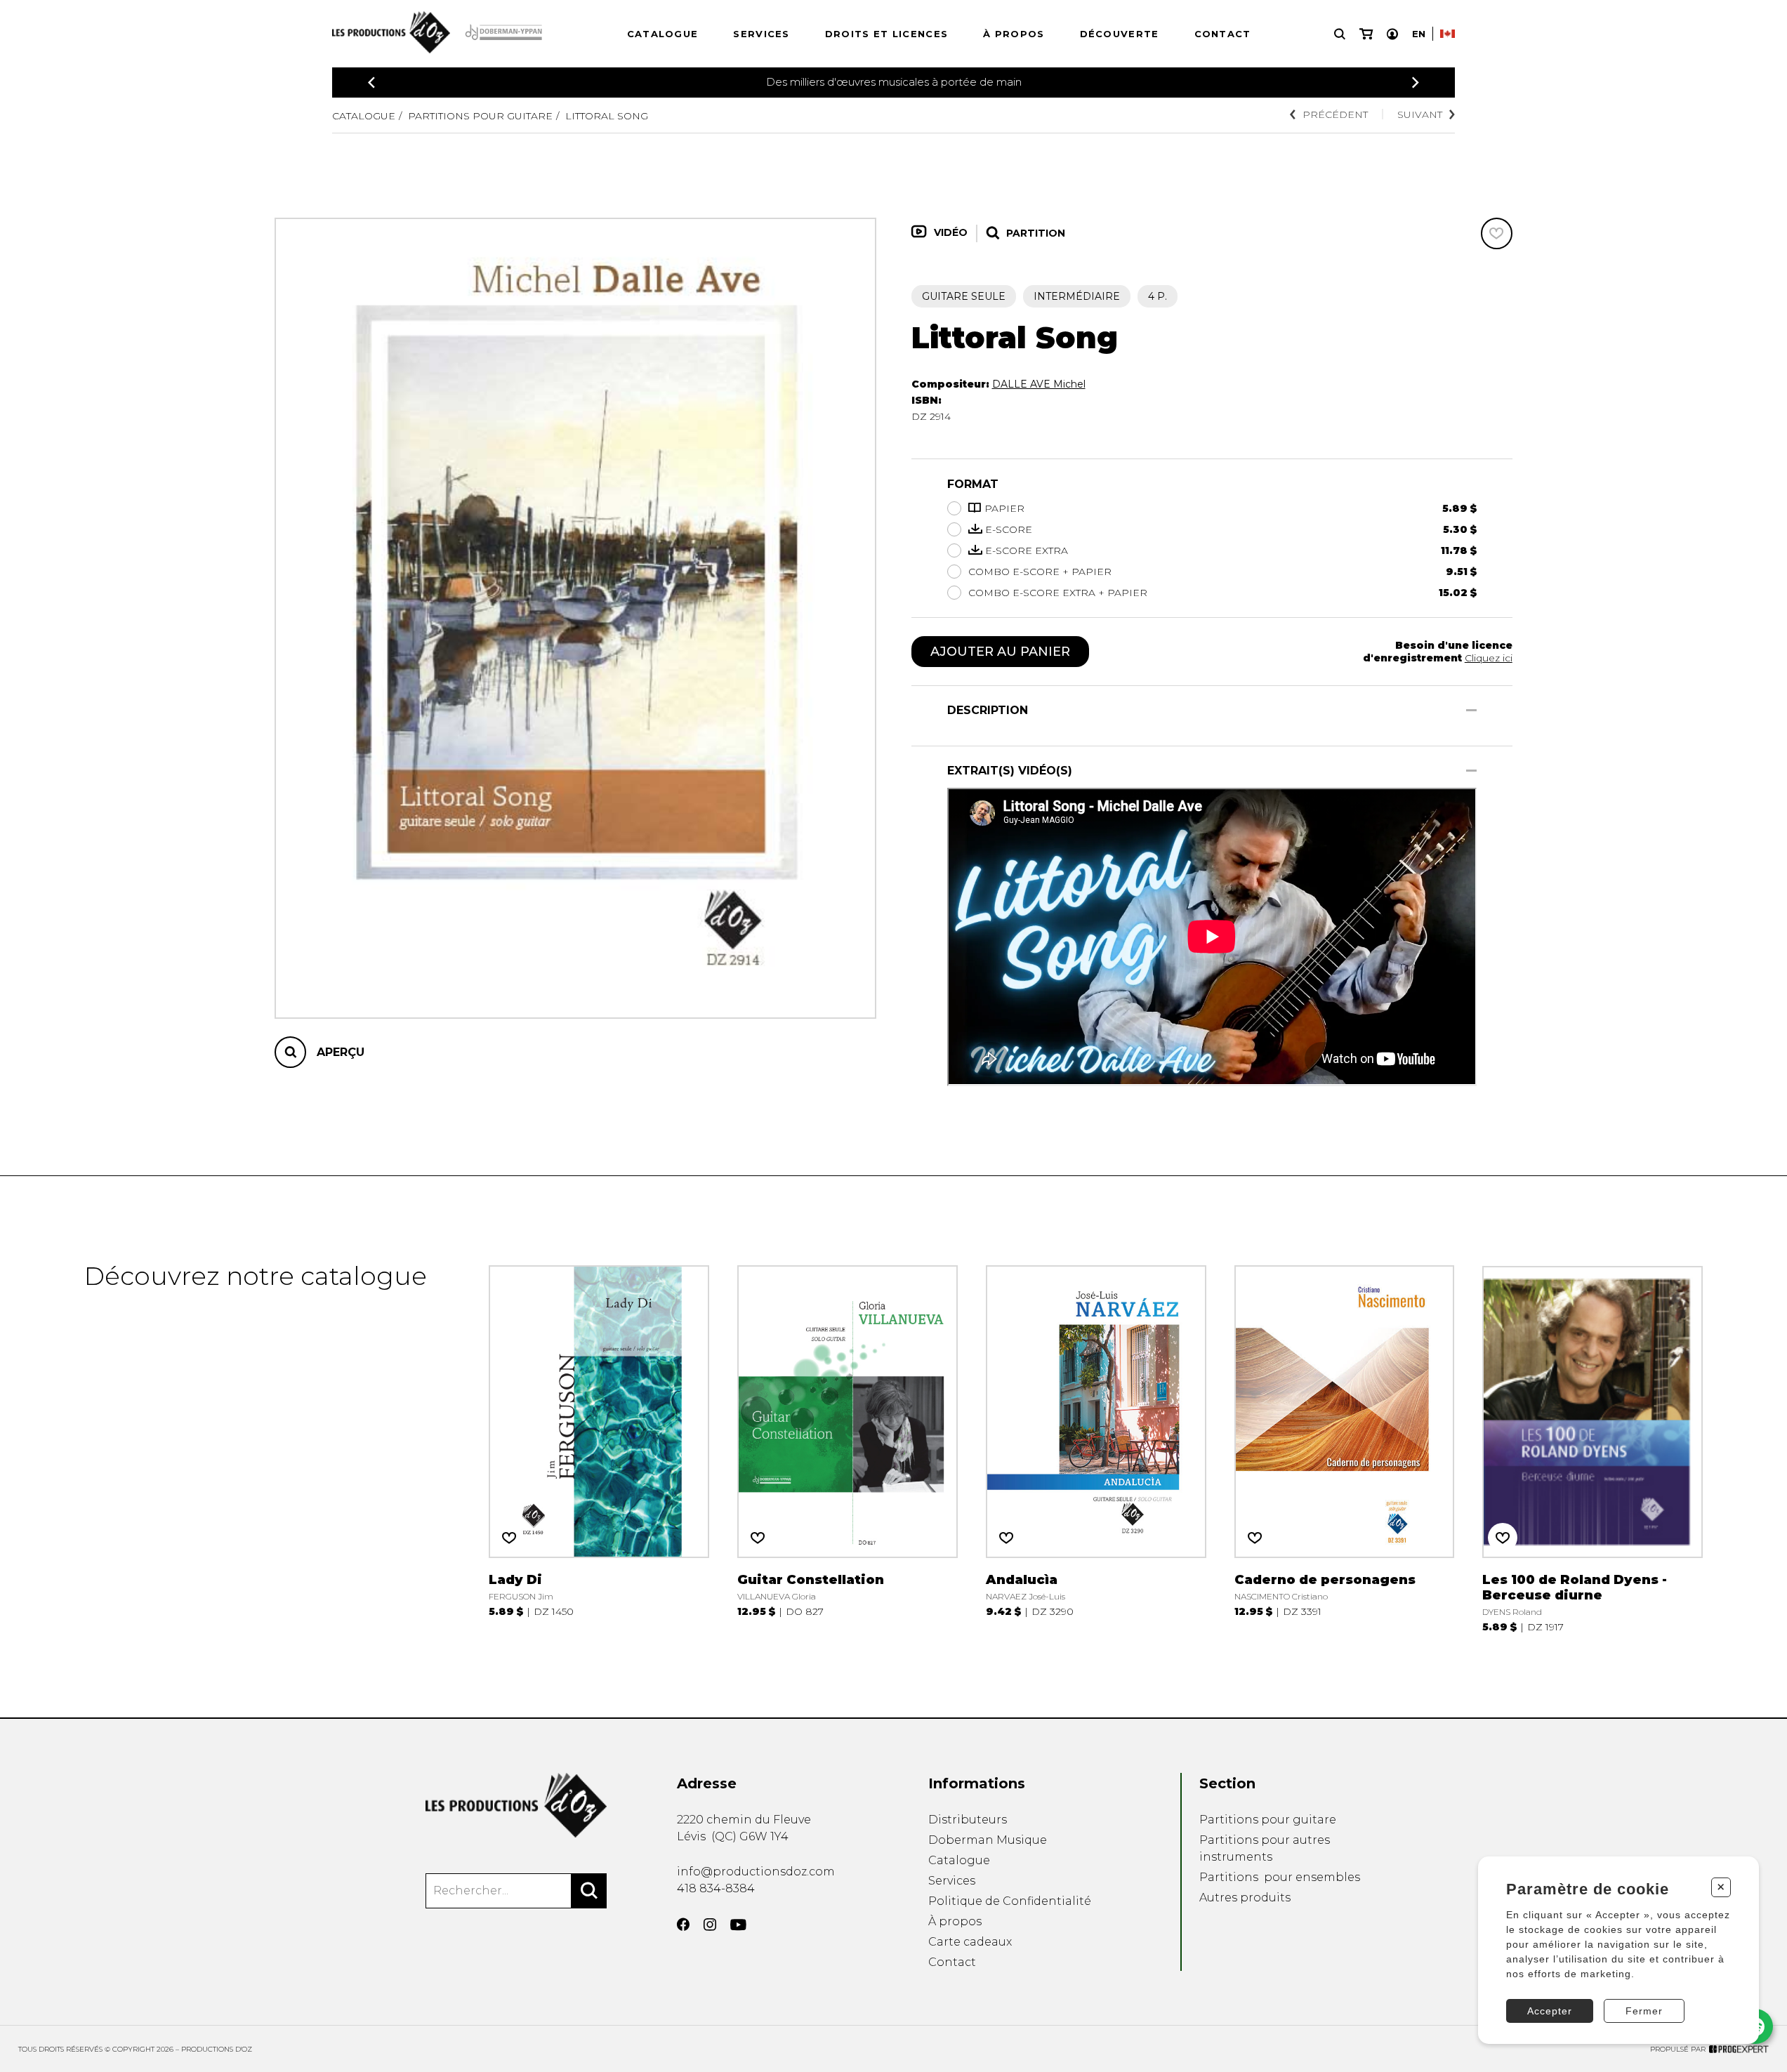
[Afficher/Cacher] (1471, 710)
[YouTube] (738, 1925)
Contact (1223, 34)
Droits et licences (886, 34)
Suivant (1420, 114)
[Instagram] (710, 1925)
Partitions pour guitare (480, 116)
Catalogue (663, 34)
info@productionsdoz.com (756, 1872)
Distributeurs (968, 1820)
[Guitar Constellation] (848, 1447)
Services (761, 34)
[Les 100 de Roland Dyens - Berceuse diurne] (1593, 1447)
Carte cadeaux (970, 1942)
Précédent (1335, 114)
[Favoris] (1497, 233)
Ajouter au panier (1000, 652)
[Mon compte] (1392, 34)
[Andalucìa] (1096, 1447)
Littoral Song (607, 116)
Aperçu (341, 1052)
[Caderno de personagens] (1345, 1447)
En (1419, 34)
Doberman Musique (988, 1840)
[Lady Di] (599, 1447)
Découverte (1120, 34)
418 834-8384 (716, 1888)
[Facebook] (683, 1925)
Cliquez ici (1489, 658)
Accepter (1550, 2011)
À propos (1014, 34)
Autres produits (1245, 1898)
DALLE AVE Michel (1039, 384)
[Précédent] (371, 83)
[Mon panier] (1366, 34)
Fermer (1644, 2011)
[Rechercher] (589, 1891)
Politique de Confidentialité (1010, 1901)
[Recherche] (1340, 34)
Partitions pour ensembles (1280, 1877)
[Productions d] (516, 1805)
